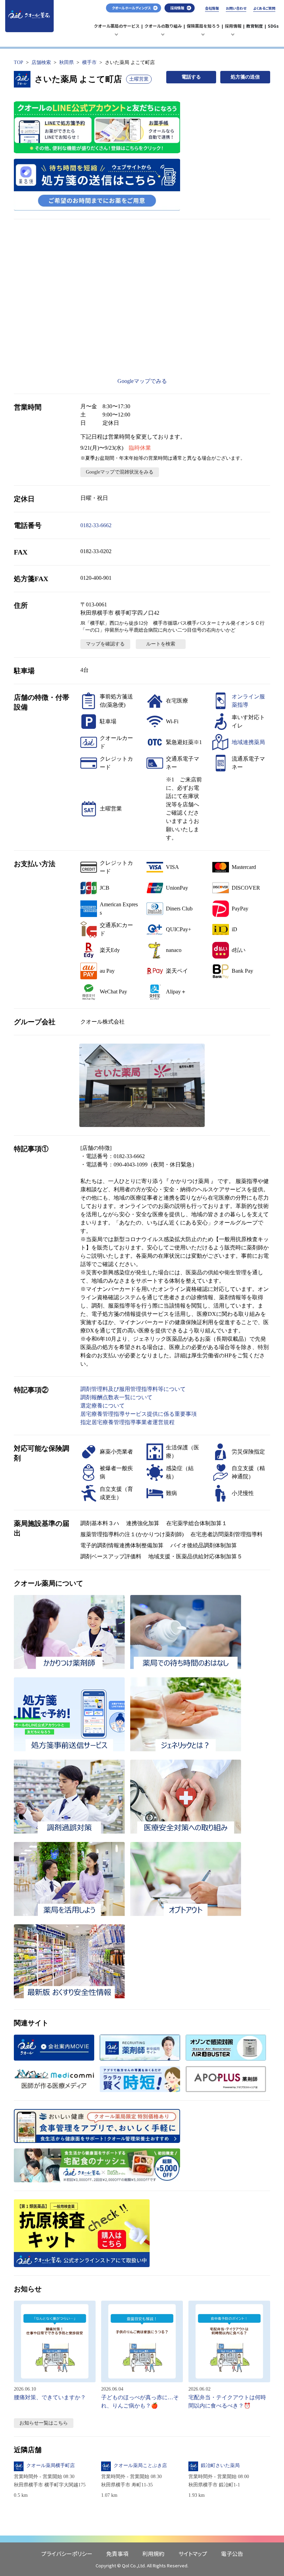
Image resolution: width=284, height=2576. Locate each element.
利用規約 (153, 2554)
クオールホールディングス (131, 8)
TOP (19, 62)
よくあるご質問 (264, 8)
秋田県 (66, 62)
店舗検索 (41, 62)
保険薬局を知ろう (203, 29)
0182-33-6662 (96, 525)
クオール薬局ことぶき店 (140, 2465)
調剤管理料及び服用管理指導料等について (133, 1389)
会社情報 (212, 8)
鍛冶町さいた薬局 (220, 2465)
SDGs (273, 26)
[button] (142, 1085)
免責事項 (117, 2554)
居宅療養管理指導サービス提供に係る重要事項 (139, 1414)
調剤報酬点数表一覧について (116, 1397)
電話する (191, 77)
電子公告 (232, 2554)
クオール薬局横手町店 (51, 2465)
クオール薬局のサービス (117, 29)
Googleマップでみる (142, 381)
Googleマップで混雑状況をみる (120, 472)
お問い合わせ (236, 8)
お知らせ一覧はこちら (44, 2423)
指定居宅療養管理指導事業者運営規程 (127, 1422)
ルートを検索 (161, 644)
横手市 (89, 62)
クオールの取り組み (163, 29)
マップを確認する (105, 644)
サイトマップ (193, 2554)
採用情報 (234, 29)
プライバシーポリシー (67, 2554)
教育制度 (255, 26)
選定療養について (103, 1406)
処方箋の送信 (245, 77)
